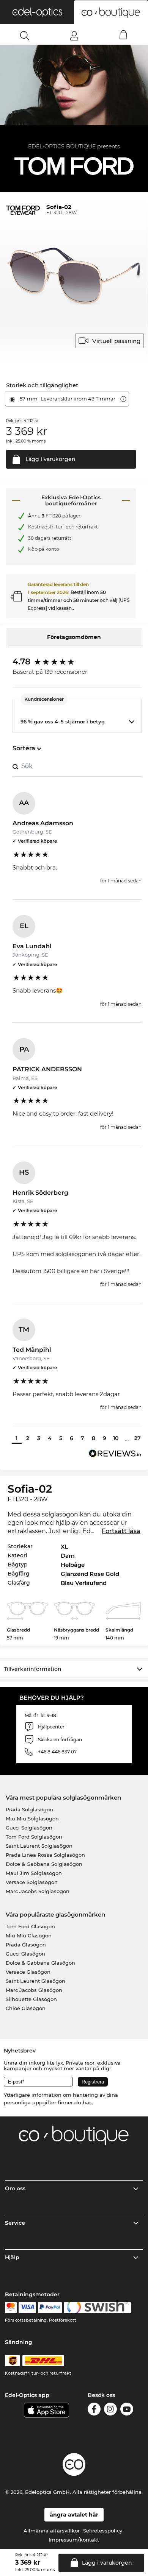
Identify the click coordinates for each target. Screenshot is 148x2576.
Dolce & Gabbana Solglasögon (44, 1864)
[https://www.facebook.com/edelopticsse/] (94, 2410)
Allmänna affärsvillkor (52, 2531)
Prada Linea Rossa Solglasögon (45, 1855)
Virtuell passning (116, 341)
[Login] (74, 36)
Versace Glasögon (28, 1972)
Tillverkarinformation (33, 1669)
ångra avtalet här (74, 2515)
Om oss (15, 2188)
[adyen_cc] (11, 2308)
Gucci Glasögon (25, 1954)
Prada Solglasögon (29, 1809)
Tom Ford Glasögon (30, 1926)
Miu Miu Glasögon (29, 1936)
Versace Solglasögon (32, 1882)
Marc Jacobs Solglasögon (38, 1891)
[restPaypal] (50, 2308)
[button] (37, 12)
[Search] (25, 36)
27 (138, 1438)
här (87, 2102)
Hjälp (12, 2257)
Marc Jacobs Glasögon (34, 1990)
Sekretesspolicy (103, 2531)
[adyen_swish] (98, 2308)
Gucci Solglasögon (29, 1828)
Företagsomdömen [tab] (74, 637)
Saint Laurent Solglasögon (39, 1846)
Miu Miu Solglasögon (32, 1819)
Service (15, 2223)
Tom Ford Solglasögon (34, 1837)
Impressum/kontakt (74, 2540)
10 (116, 1438)
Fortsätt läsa (121, 1531)
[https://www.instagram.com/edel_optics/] (110, 2410)
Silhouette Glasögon (31, 1999)
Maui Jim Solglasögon (34, 1873)
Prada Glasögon (26, 1945)
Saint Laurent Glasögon (35, 1981)
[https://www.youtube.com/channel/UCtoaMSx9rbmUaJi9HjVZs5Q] (127, 2410)
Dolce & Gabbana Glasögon (40, 1963)
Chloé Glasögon (26, 2008)
